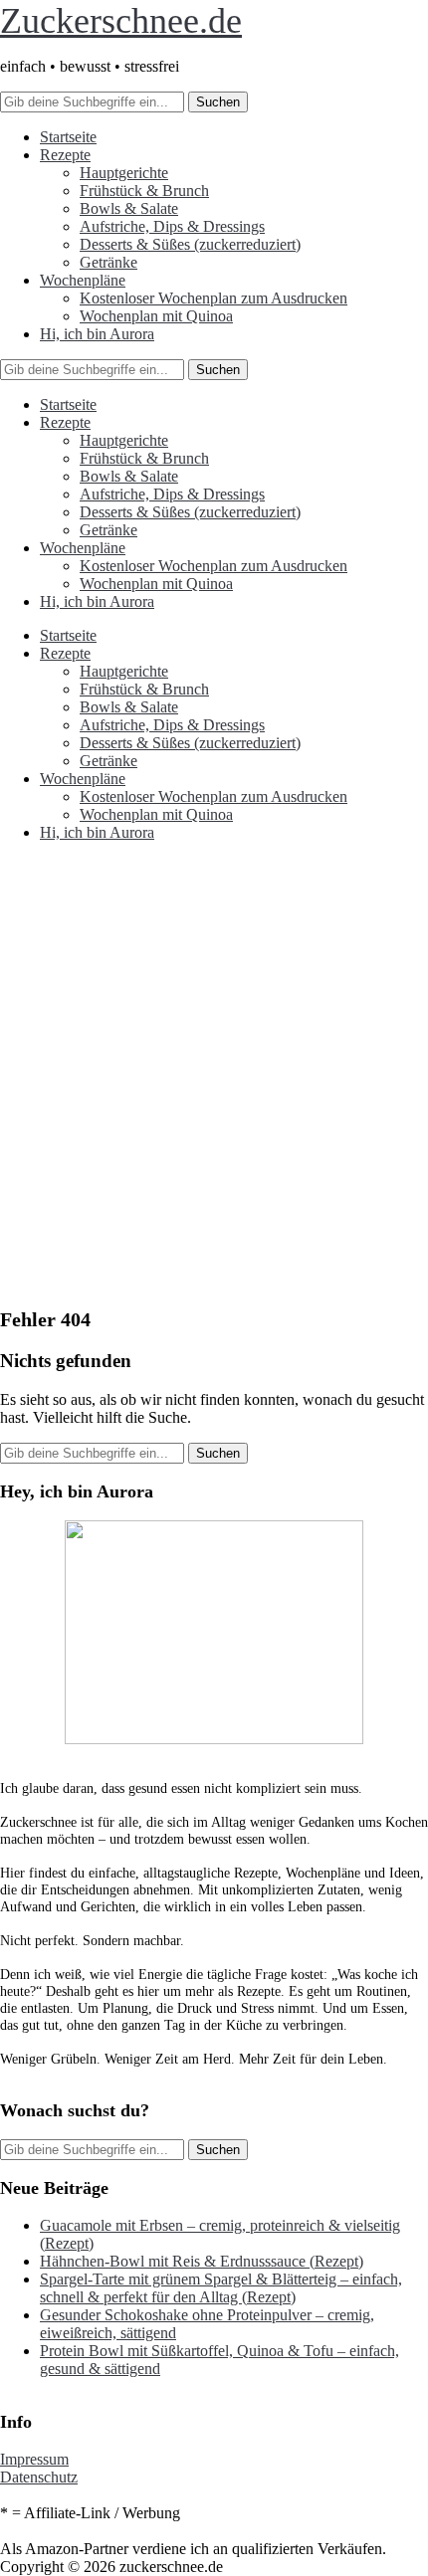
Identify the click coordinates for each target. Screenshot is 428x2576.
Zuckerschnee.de (121, 21)
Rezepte (65, 155)
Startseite (68, 137)
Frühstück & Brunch (144, 191)
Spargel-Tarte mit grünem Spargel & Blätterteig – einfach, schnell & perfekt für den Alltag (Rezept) (221, 2288)
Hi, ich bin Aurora (97, 334)
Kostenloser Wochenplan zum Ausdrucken (214, 298)
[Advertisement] (214, 1082)
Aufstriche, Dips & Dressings (172, 226)
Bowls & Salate (129, 208)
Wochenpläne (83, 280)
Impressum (34, 2459)
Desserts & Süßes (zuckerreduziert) (190, 244)
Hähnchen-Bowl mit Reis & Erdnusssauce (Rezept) (202, 2261)
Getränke (108, 262)
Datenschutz (39, 2477)
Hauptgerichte (124, 173)
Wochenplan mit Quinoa (156, 316)
